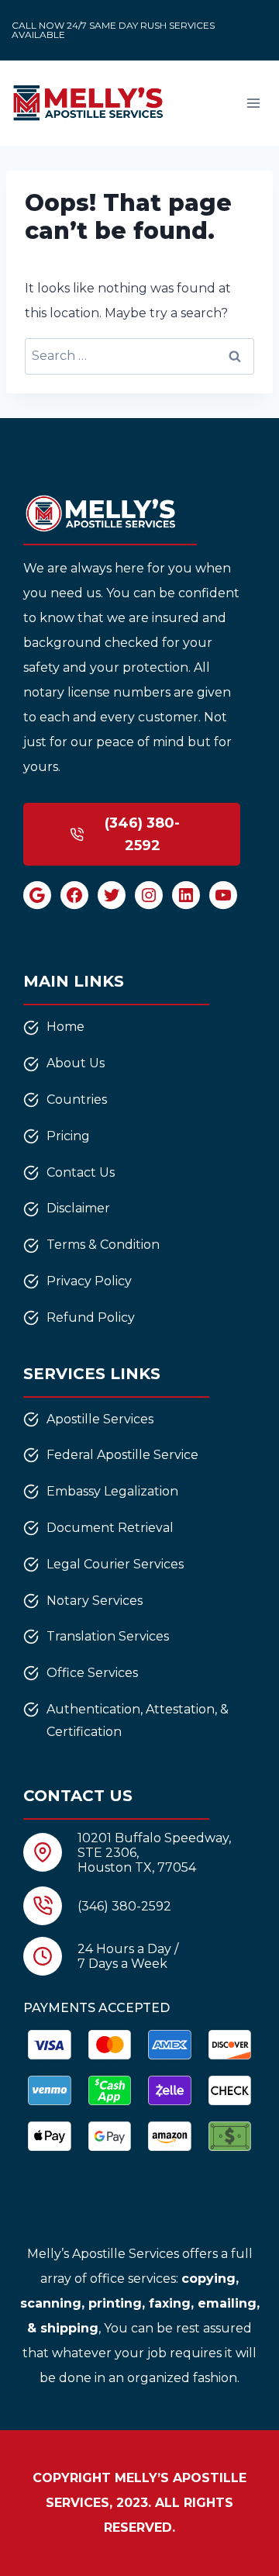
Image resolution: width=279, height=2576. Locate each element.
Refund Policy (91, 1317)
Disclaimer (78, 1208)
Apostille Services (100, 1419)
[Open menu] (253, 103)
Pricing (68, 1136)
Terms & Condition (103, 1245)
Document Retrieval (110, 1528)
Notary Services (95, 1601)
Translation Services (108, 1636)
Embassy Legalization (112, 1491)
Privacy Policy (89, 1281)
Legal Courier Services (115, 1564)
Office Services (92, 1673)
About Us (76, 1063)
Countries (77, 1100)
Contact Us (81, 1172)
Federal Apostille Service (122, 1455)
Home (65, 1027)
